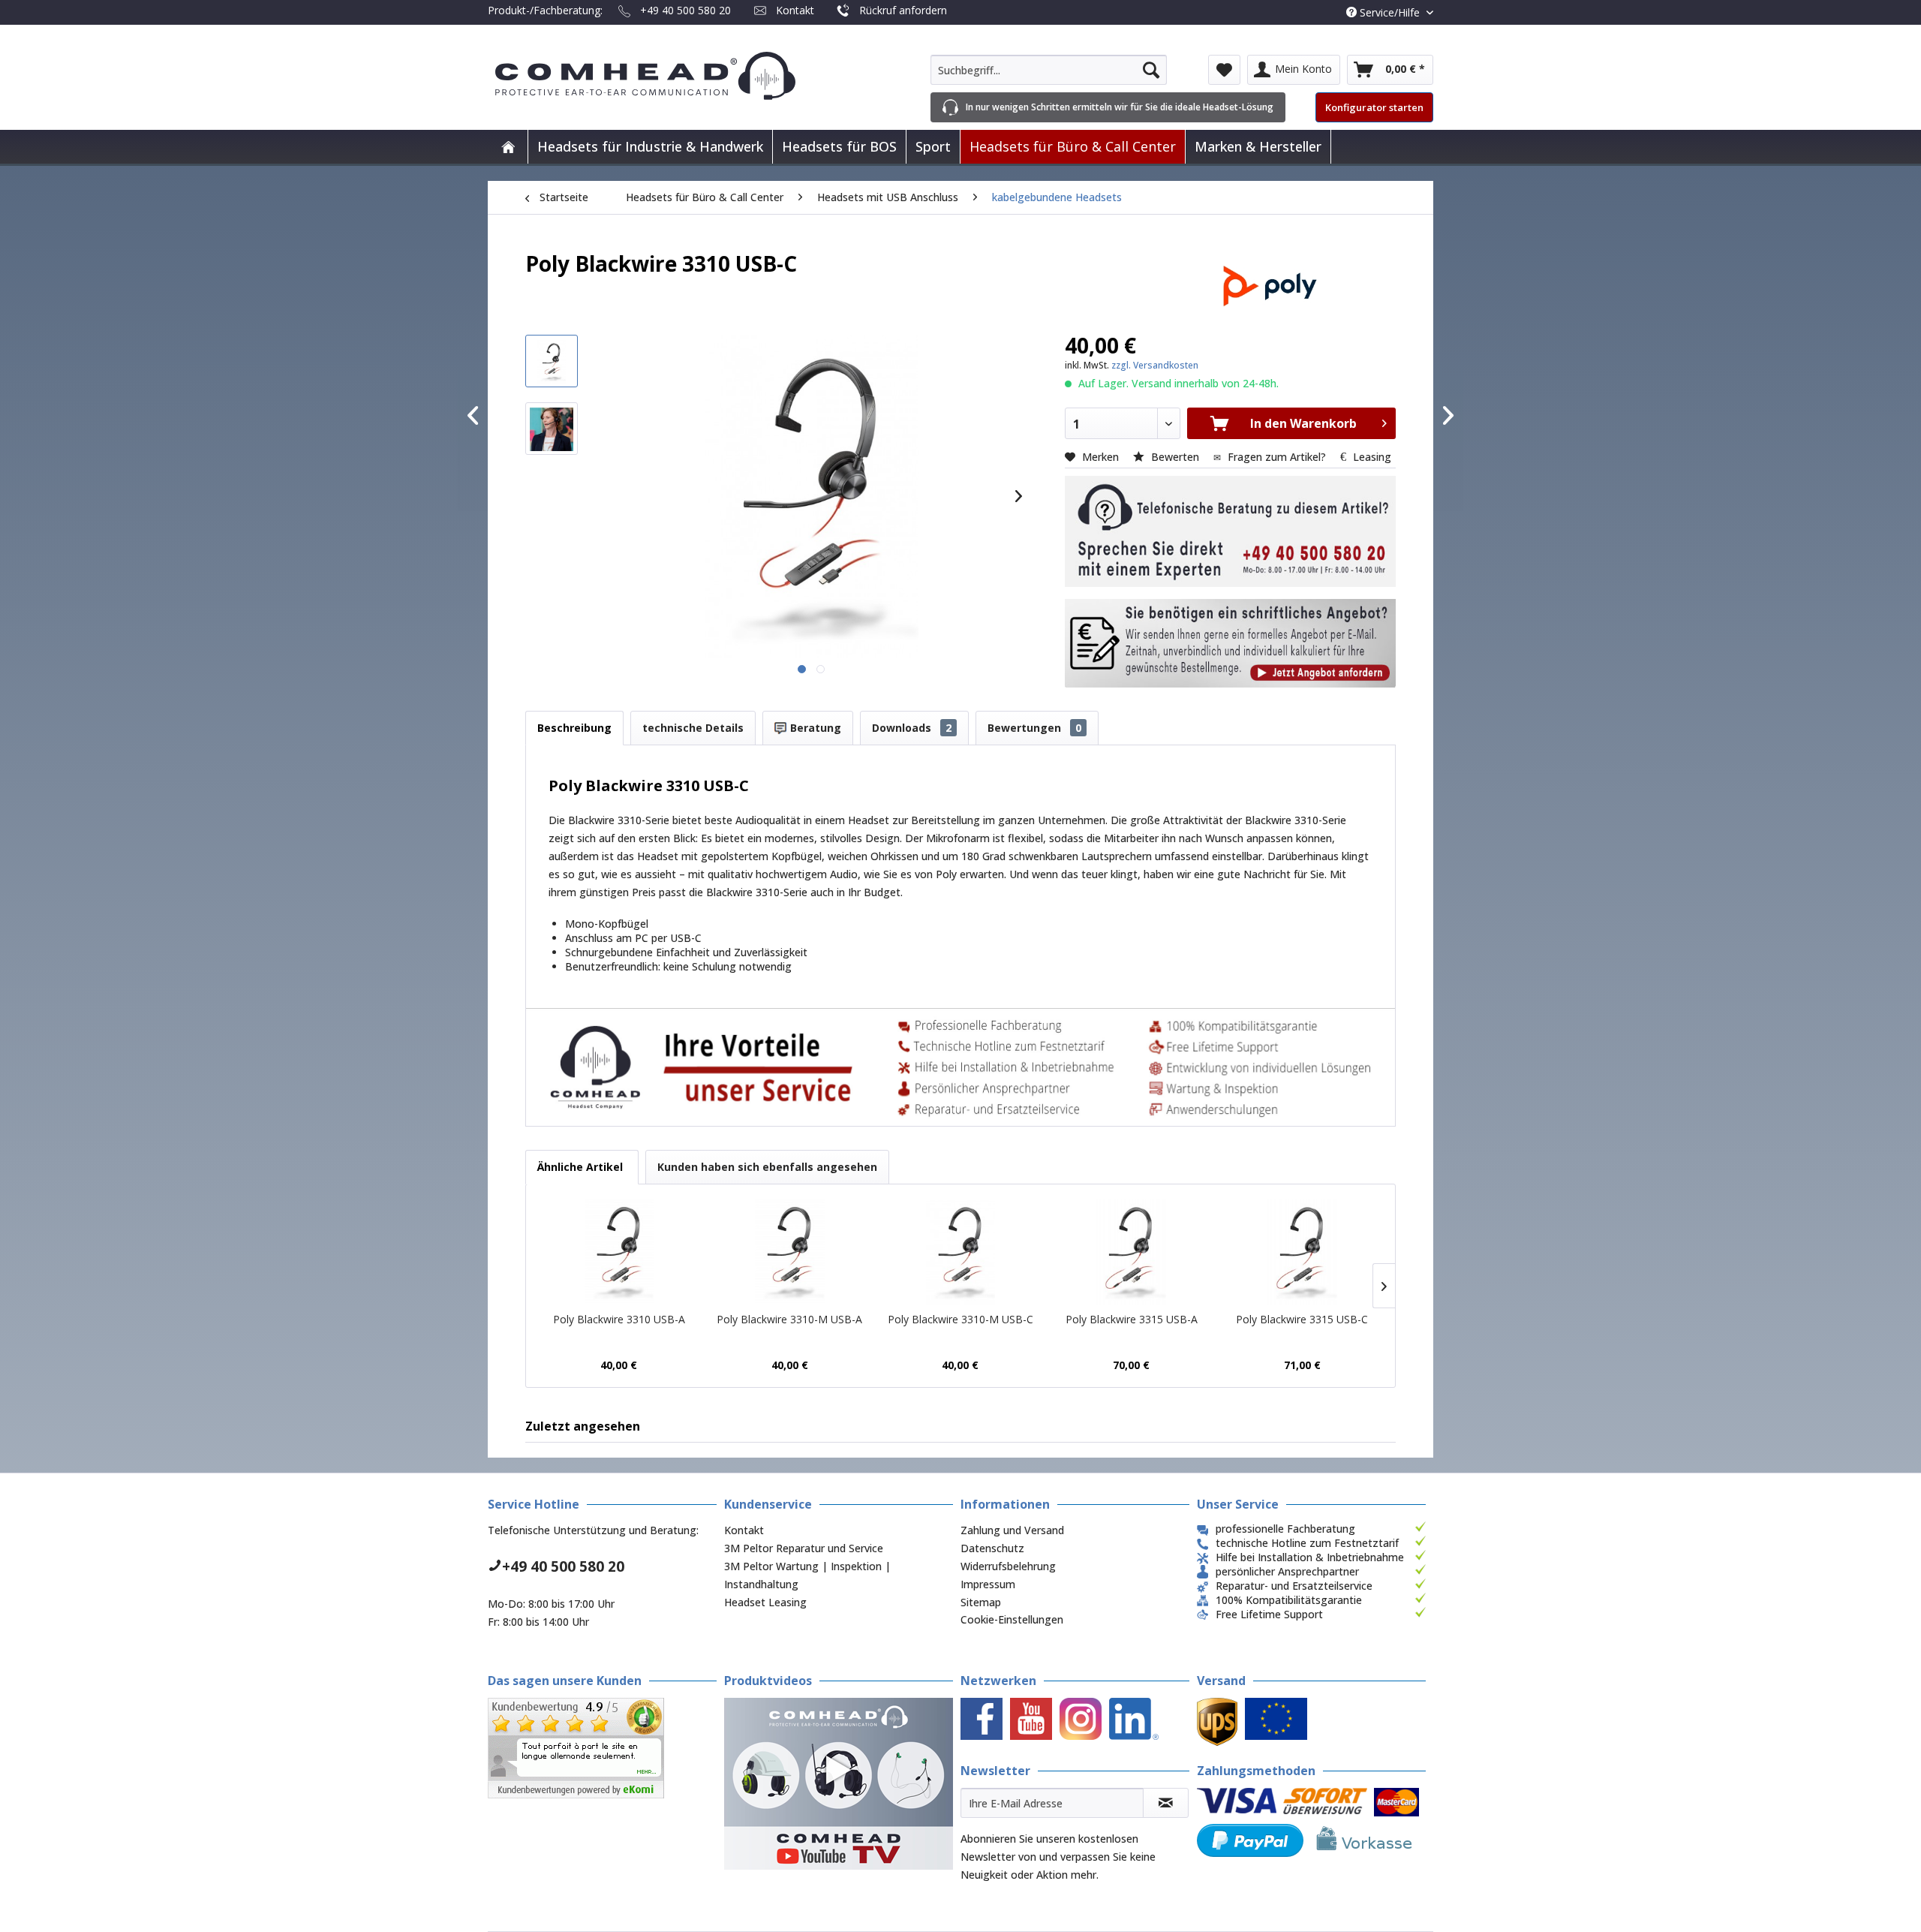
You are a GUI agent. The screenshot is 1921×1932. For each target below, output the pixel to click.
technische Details (693, 728)
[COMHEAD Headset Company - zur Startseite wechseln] (670, 76)
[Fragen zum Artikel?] (1230, 643)
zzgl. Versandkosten (1155, 365)
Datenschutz (992, 1548)
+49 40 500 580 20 (685, 10)
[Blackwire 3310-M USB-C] (960, 1252)
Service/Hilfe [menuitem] (1390, 12)
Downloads (912, 728)
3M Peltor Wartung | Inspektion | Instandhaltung (807, 1575)
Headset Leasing (765, 1602)
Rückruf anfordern (903, 10)
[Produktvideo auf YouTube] (839, 1784)
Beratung (814, 728)
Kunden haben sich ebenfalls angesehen (767, 1167)
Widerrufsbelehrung (1008, 1566)
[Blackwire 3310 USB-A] (619, 1252)
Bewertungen (1034, 728)
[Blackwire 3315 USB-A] (1132, 1252)
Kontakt (795, 10)
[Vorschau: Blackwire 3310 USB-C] (552, 361)
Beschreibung (574, 728)
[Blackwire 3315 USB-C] (1302, 1252)
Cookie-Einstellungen (1012, 1619)
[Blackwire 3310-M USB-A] (790, 1252)
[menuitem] (1049, 70)
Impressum (988, 1584)
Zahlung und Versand (1012, 1530)
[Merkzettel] (1224, 70)
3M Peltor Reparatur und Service (804, 1548)
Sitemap (981, 1602)
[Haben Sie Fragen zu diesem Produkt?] (1230, 531)
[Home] (508, 147)
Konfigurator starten (1374, 107)
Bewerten (1175, 457)
